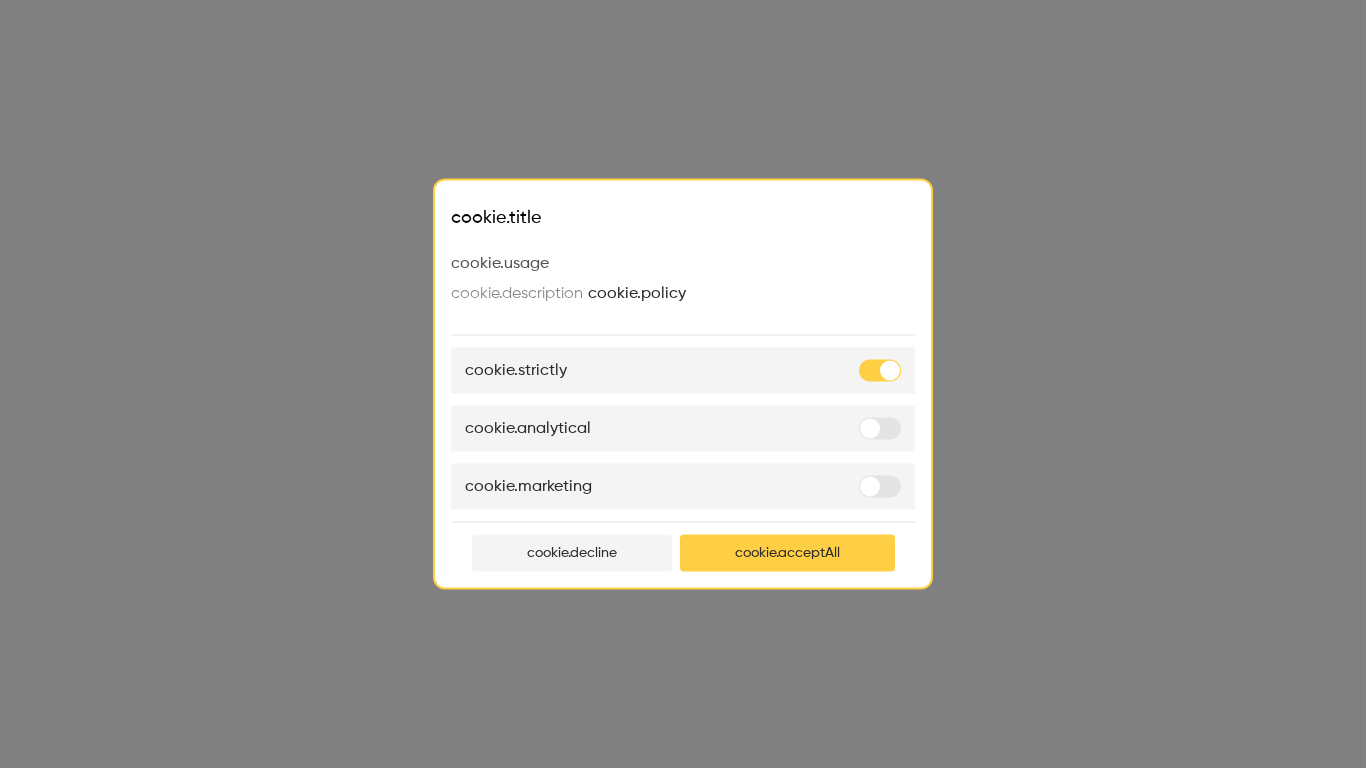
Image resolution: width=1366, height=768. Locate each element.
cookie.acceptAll (787, 553)
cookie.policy (637, 294)
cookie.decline (572, 553)
